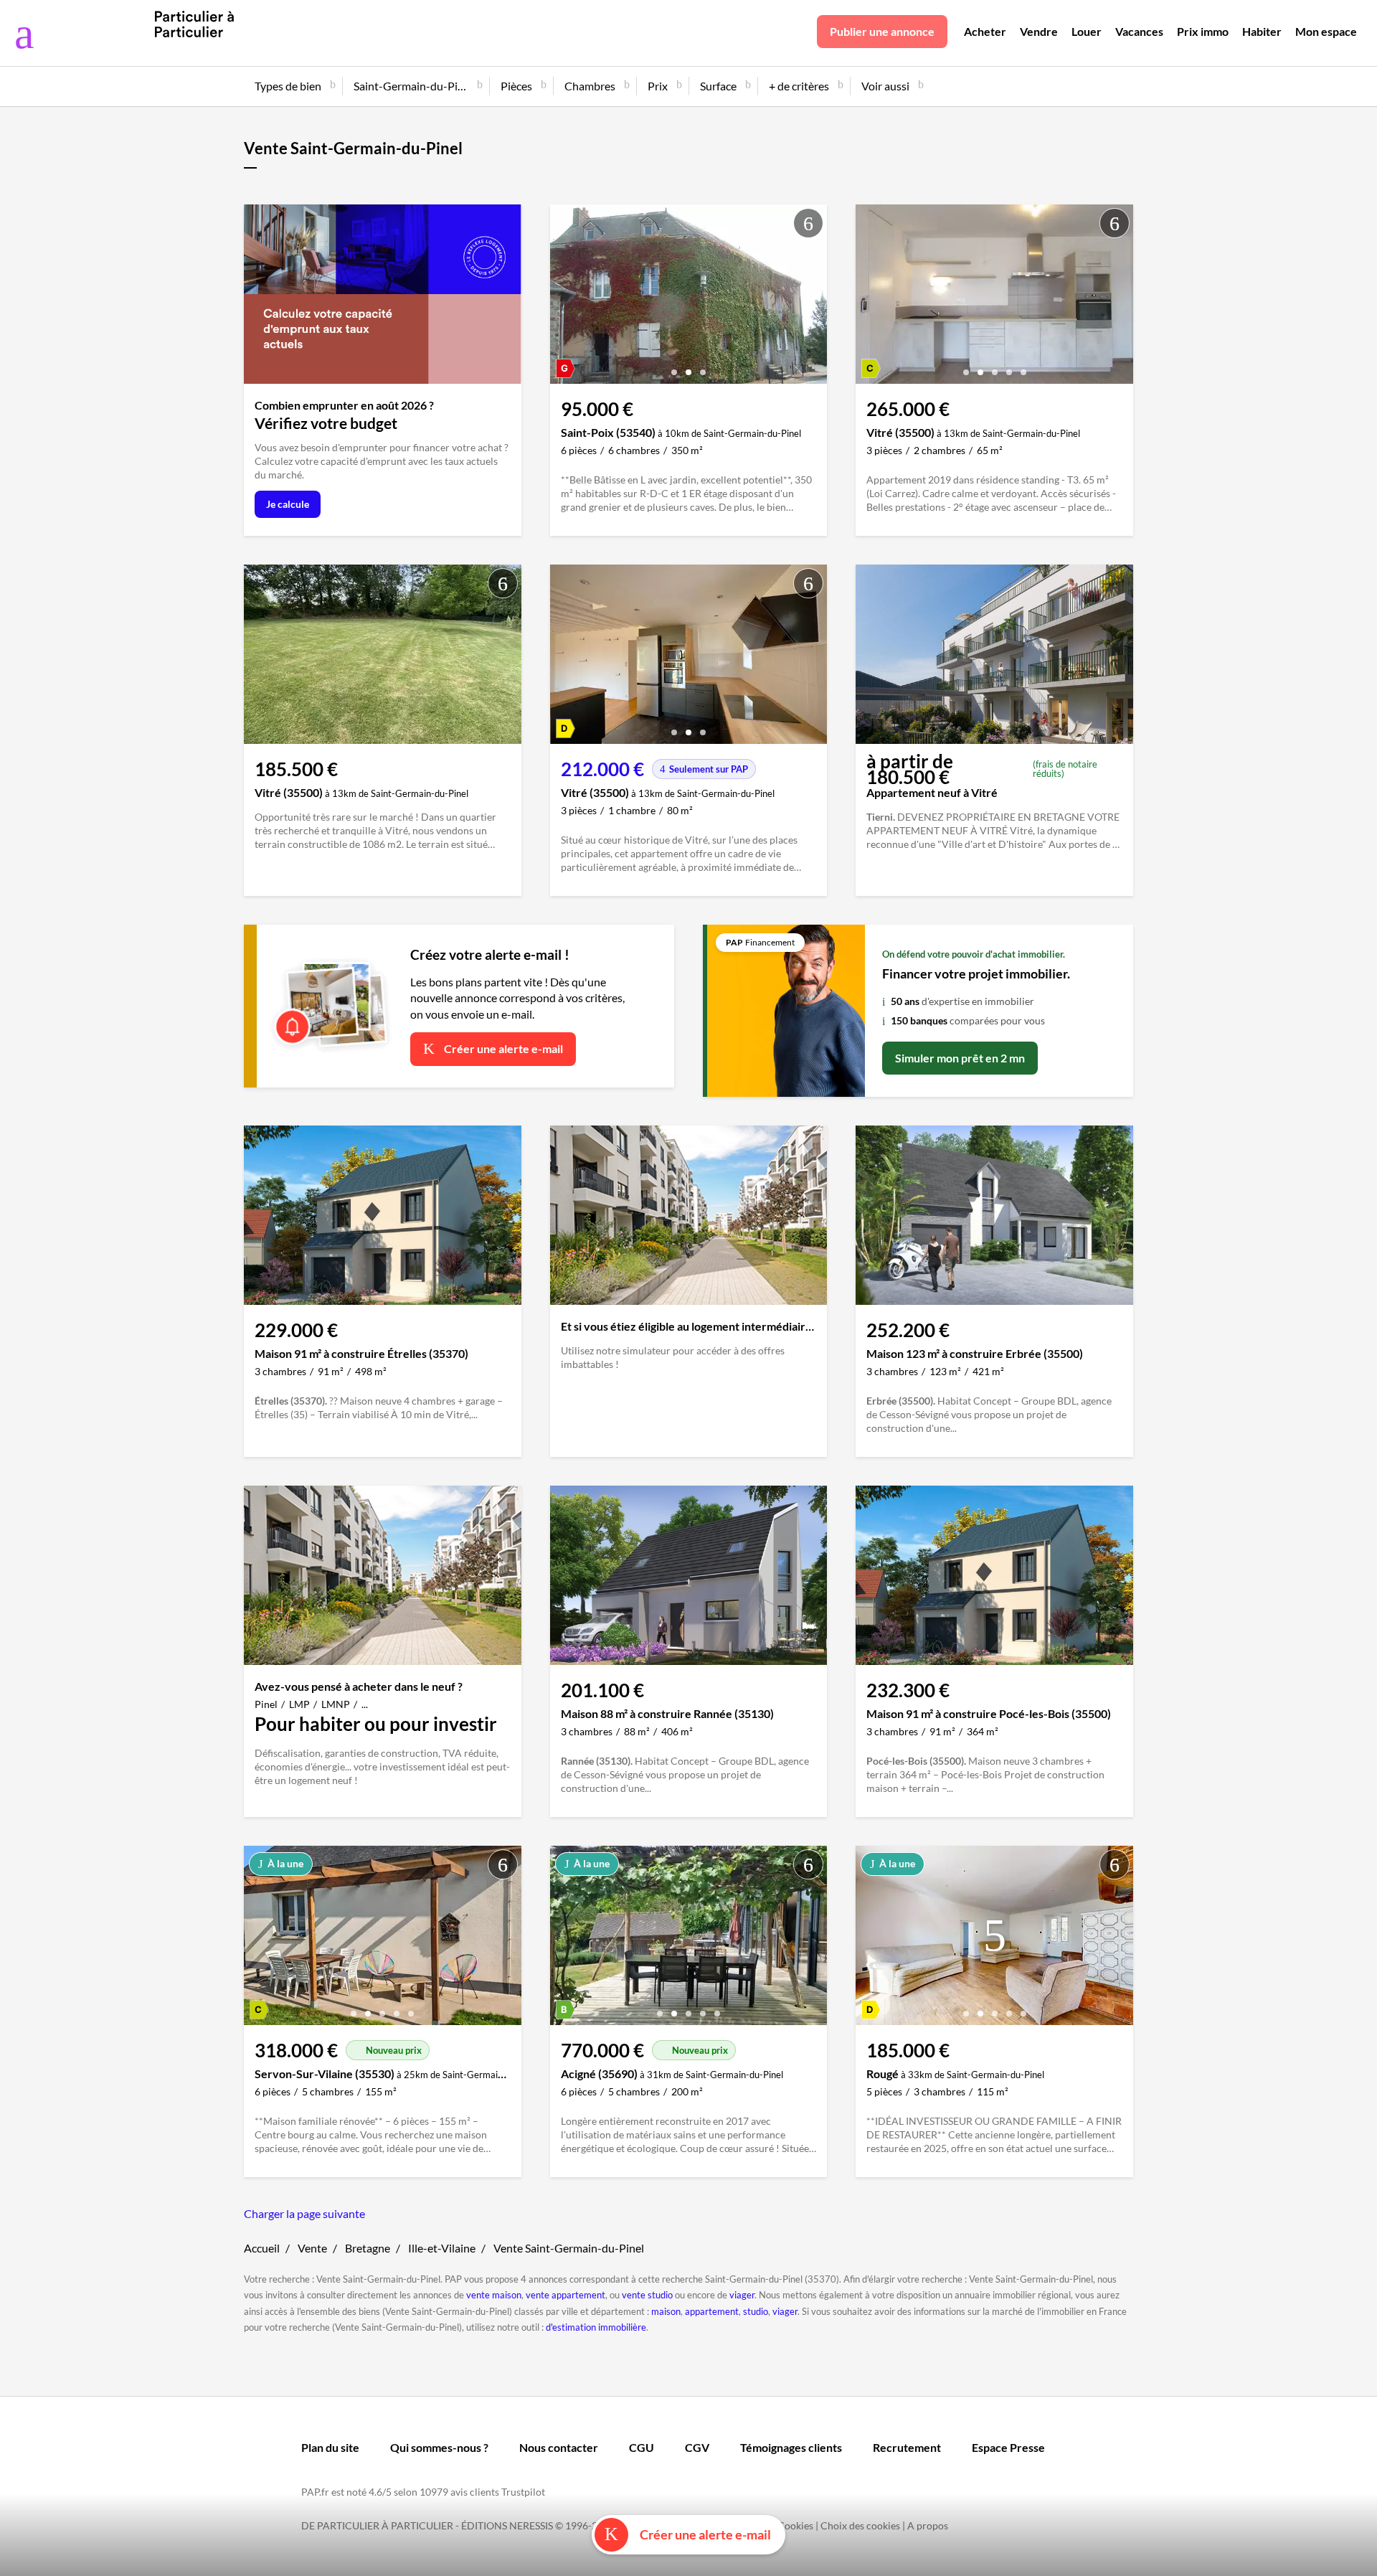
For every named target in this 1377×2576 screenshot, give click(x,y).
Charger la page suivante (304, 2213)
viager (742, 2295)
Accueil (262, 2248)
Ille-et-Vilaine (442, 2248)
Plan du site (330, 2447)
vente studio (647, 2295)
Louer (1087, 31)
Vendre (1039, 31)
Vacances (1139, 31)
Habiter (1262, 31)
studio (756, 2311)
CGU (642, 2447)
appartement (712, 2311)
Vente (312, 2248)
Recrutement (907, 2447)
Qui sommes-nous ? (439, 2447)
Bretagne (368, 2248)
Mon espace (1326, 31)
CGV (697, 2447)
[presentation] (564, 298)
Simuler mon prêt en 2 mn (960, 1058)
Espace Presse (1008, 2447)
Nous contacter (559, 2447)
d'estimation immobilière (596, 2327)
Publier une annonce (882, 31)
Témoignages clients (791, 2447)
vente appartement (566, 2295)
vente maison (494, 2295)
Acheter (985, 31)
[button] (674, 367)
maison (666, 2311)
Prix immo (1203, 31)
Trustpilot (523, 2492)
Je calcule (288, 504)
